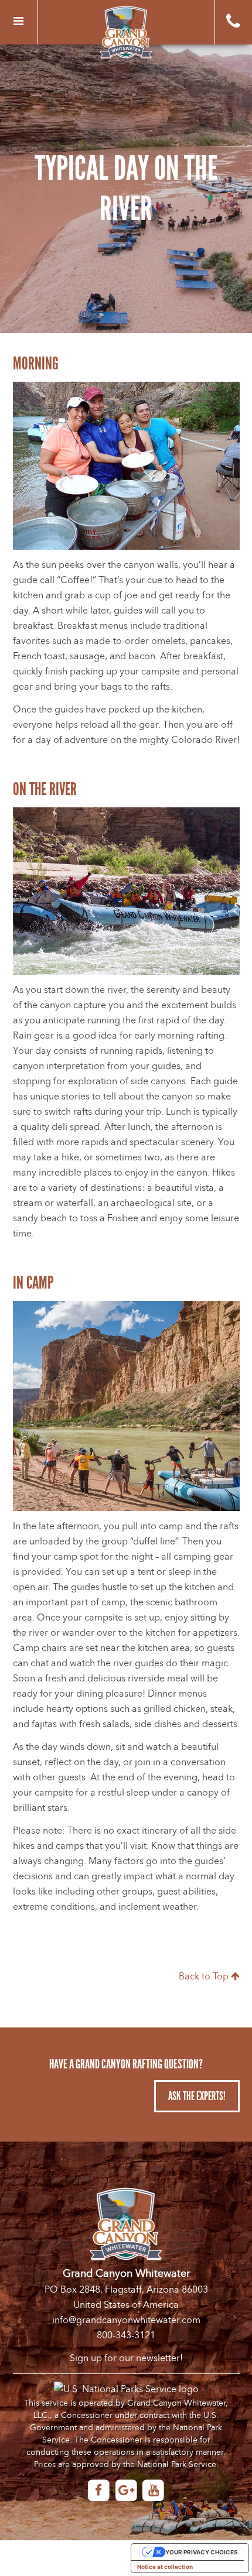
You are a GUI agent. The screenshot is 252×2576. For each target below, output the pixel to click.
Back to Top (205, 1976)
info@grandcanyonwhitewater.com (126, 2320)
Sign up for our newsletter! (126, 2358)
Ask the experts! (197, 2096)
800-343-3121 (126, 2335)
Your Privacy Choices (202, 2552)
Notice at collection (165, 2567)
